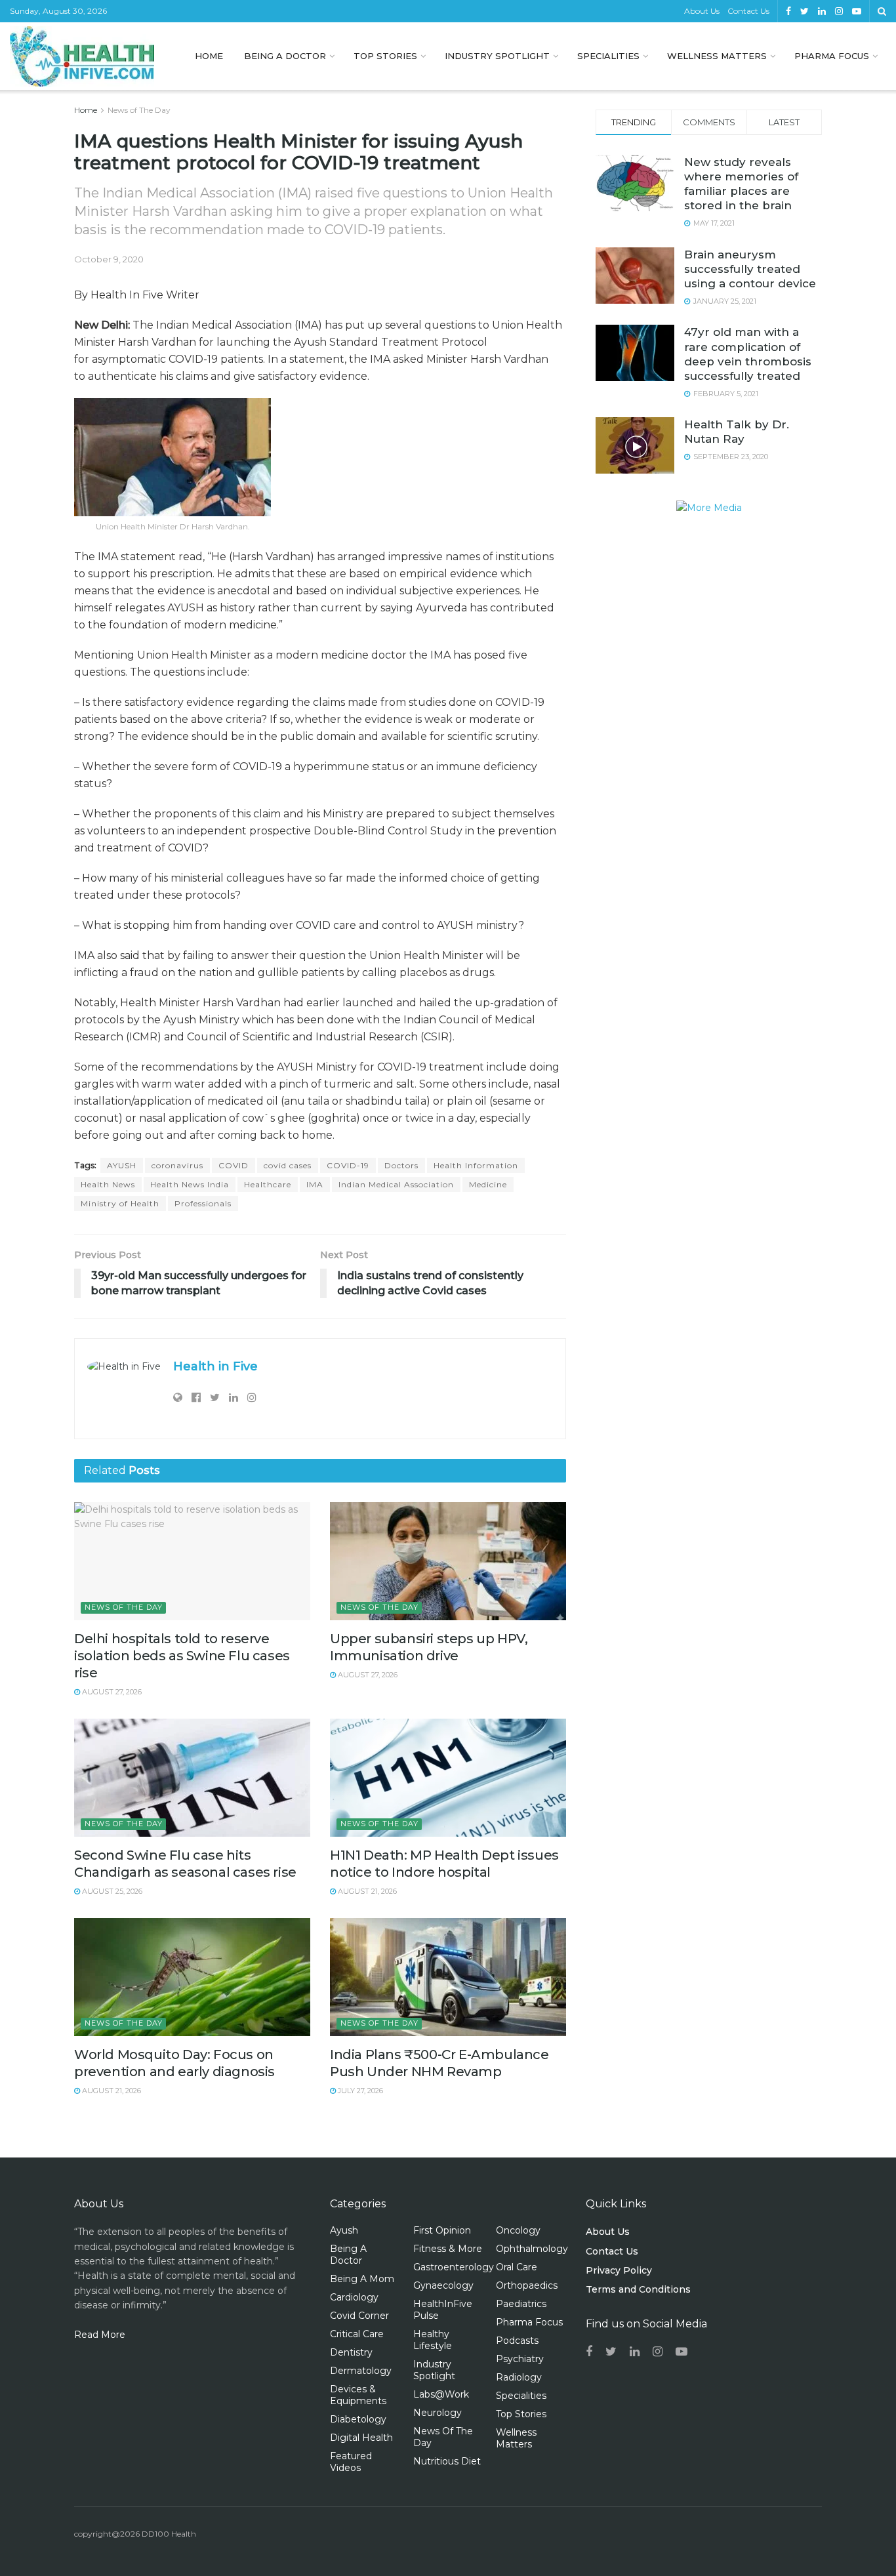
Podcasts (517, 2341)
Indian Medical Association (396, 1184)
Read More (100, 2335)
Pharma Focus (832, 56)
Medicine (488, 1184)
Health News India (190, 1184)
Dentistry (351, 2352)
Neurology (438, 2413)
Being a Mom (362, 2279)
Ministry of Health (120, 1203)
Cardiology (354, 2297)
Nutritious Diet (447, 2461)
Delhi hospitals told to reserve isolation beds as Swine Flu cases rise (182, 1656)
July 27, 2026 (359, 2091)
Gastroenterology (454, 2267)
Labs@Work (441, 2394)
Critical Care (357, 2334)
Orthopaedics (527, 2285)
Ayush (344, 2230)
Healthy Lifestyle (433, 2340)
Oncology (518, 2230)
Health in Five (215, 1366)
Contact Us (748, 11)
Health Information (476, 1165)
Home (209, 56)
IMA (315, 1184)
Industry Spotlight (497, 56)
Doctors (401, 1165)
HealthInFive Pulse (443, 2310)
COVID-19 (348, 1165)
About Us (702, 11)
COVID (234, 1165)
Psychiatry (520, 2359)
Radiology (519, 2377)
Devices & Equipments (358, 2395)
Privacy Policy (619, 2270)
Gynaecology (443, 2285)
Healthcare (268, 1184)
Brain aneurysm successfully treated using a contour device (750, 269)
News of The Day (139, 110)
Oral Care (517, 2267)
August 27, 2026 (111, 1692)
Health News (108, 1184)
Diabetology (358, 2419)
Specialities (608, 56)
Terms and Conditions (638, 2289)
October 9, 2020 (109, 259)
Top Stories (385, 56)
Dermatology (361, 2371)
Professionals (203, 1203)
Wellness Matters (717, 56)
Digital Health (361, 2438)
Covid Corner (359, 2316)
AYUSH (122, 1165)
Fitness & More (448, 2249)
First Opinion (442, 2230)
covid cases (288, 1165)
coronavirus (177, 1165)
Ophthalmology (532, 2249)
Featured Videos (351, 2462)
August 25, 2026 (111, 1891)
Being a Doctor (285, 56)
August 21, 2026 (366, 1891)
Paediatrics (521, 2304)
